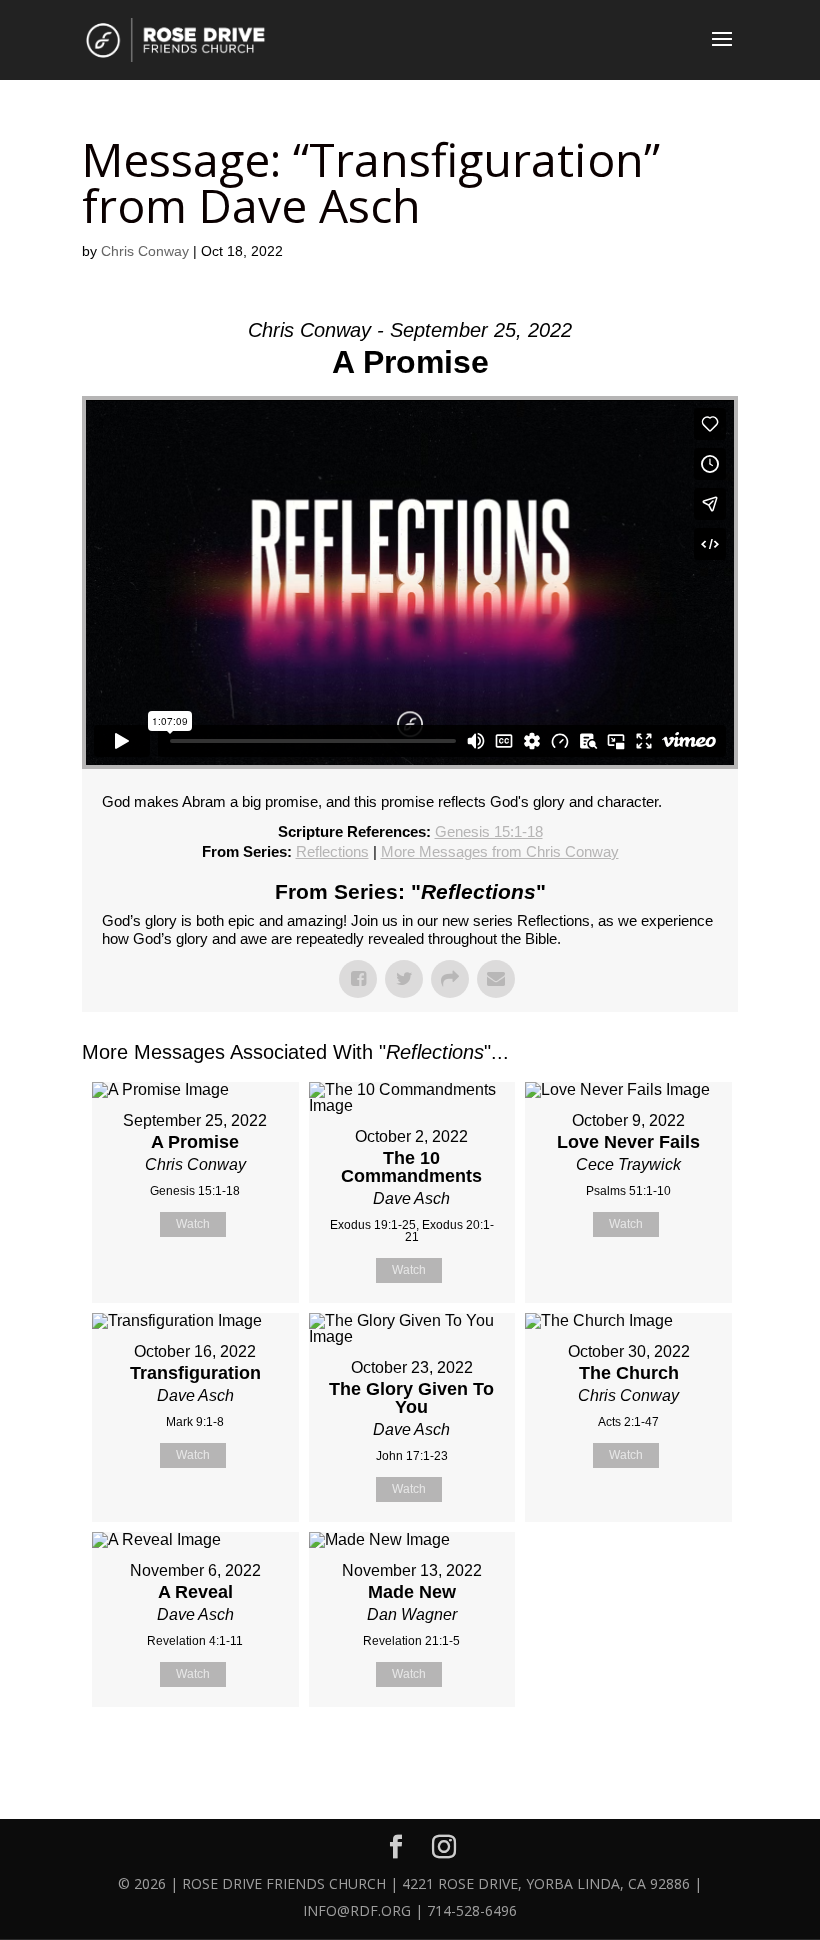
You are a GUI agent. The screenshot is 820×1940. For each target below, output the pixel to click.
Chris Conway (145, 251)
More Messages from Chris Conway (500, 851)
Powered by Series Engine (664, 1757)
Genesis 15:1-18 (489, 831)
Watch (193, 1224)
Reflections (332, 851)
